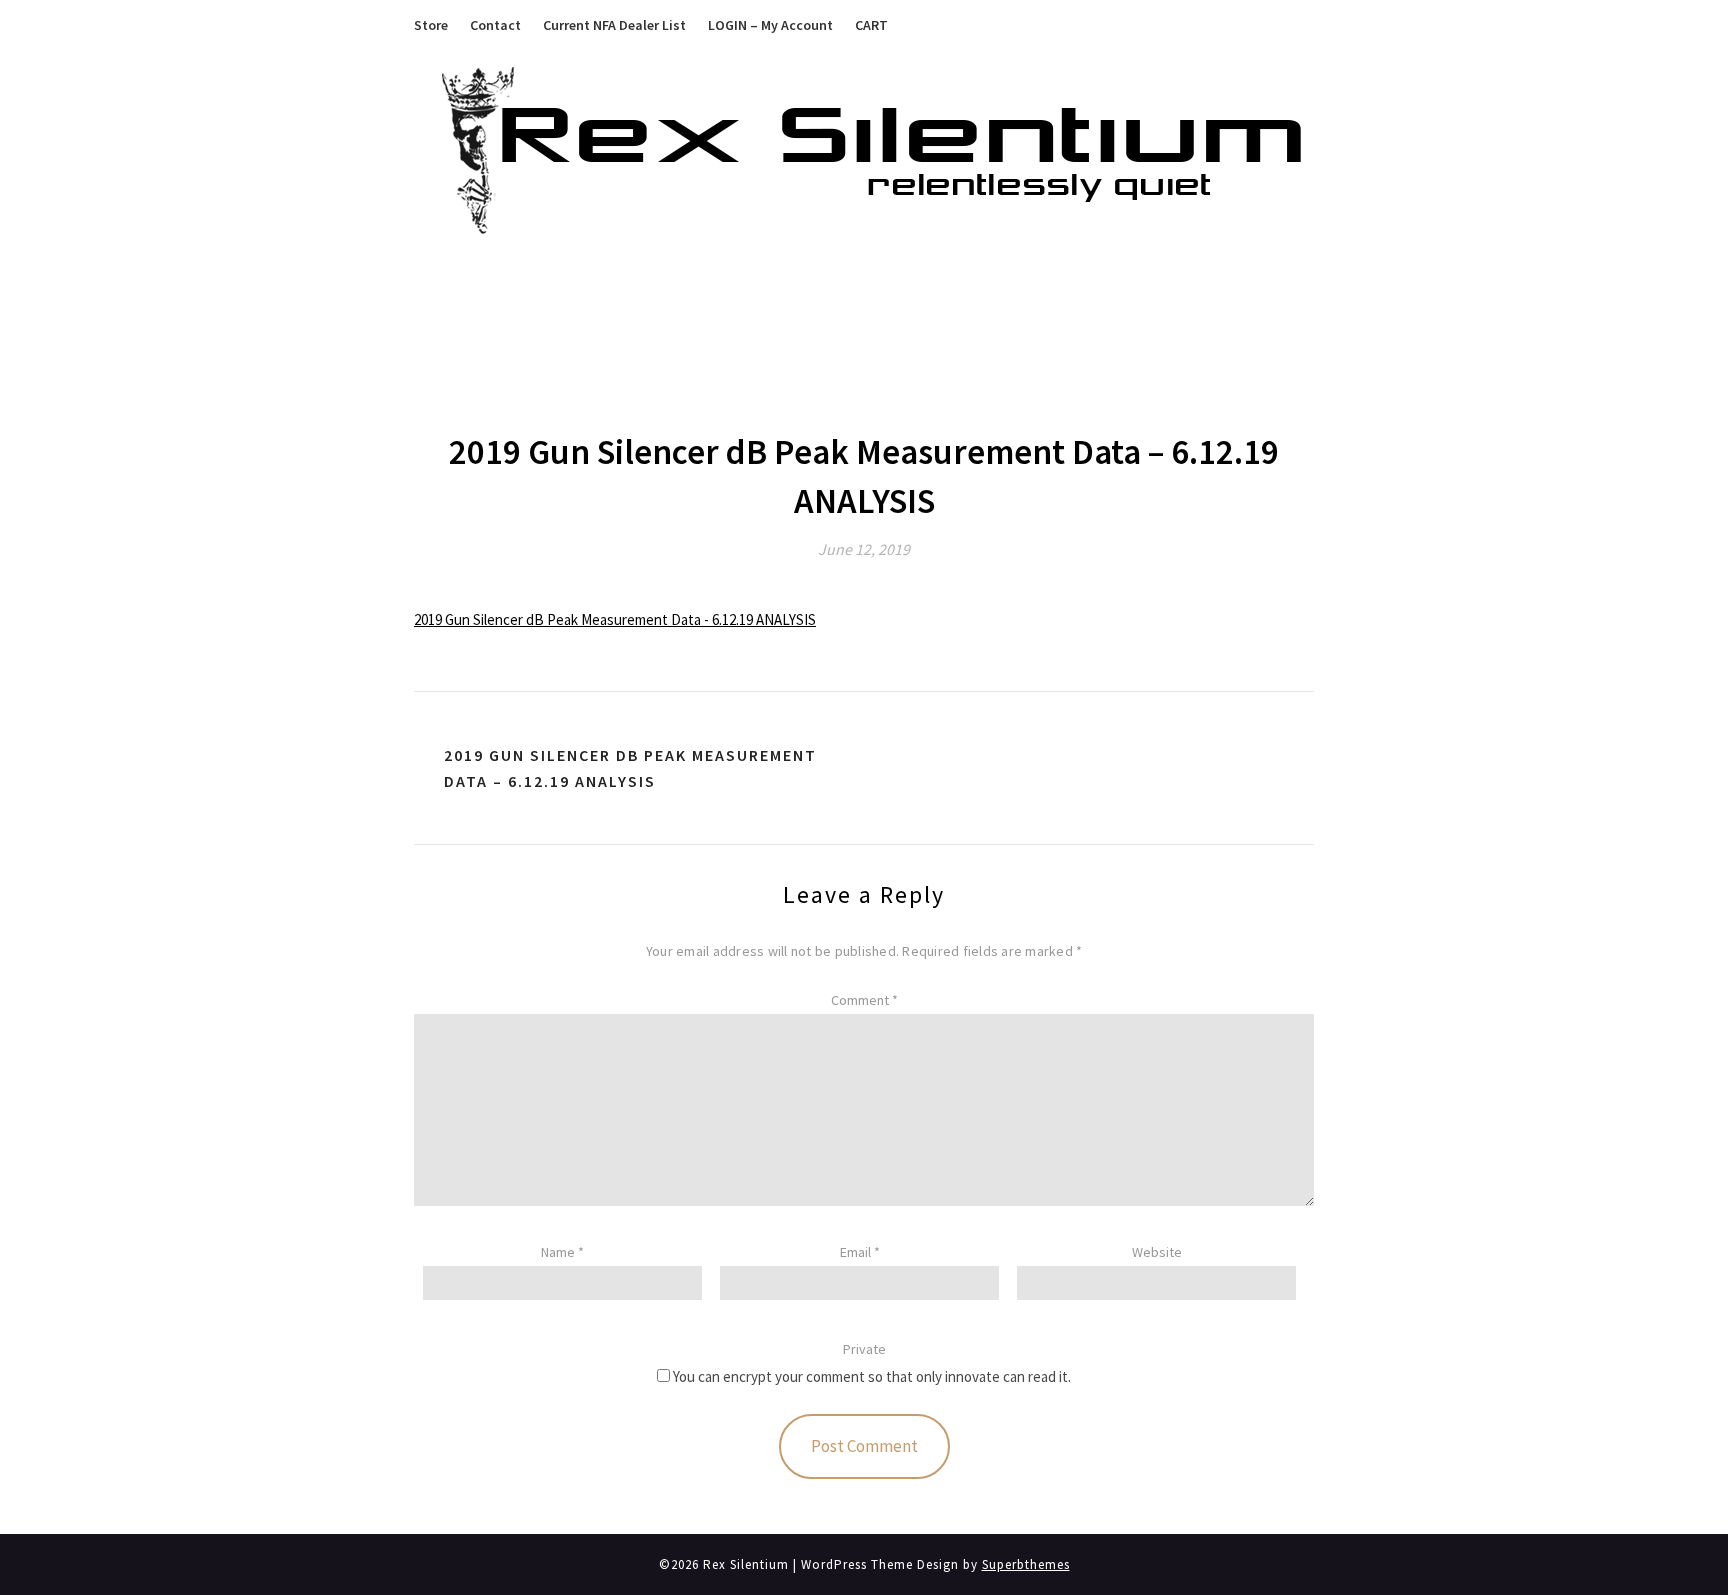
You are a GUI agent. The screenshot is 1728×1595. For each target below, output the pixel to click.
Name (562, 1252)
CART (871, 25)
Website (1157, 1252)
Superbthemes (1026, 1564)
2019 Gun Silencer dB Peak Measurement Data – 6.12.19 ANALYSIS (630, 768)
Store (431, 25)
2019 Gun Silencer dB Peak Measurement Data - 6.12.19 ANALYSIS (615, 619)
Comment (864, 1000)
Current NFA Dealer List (614, 25)
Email (860, 1252)
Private (864, 1349)
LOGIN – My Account (770, 25)
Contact (495, 25)
